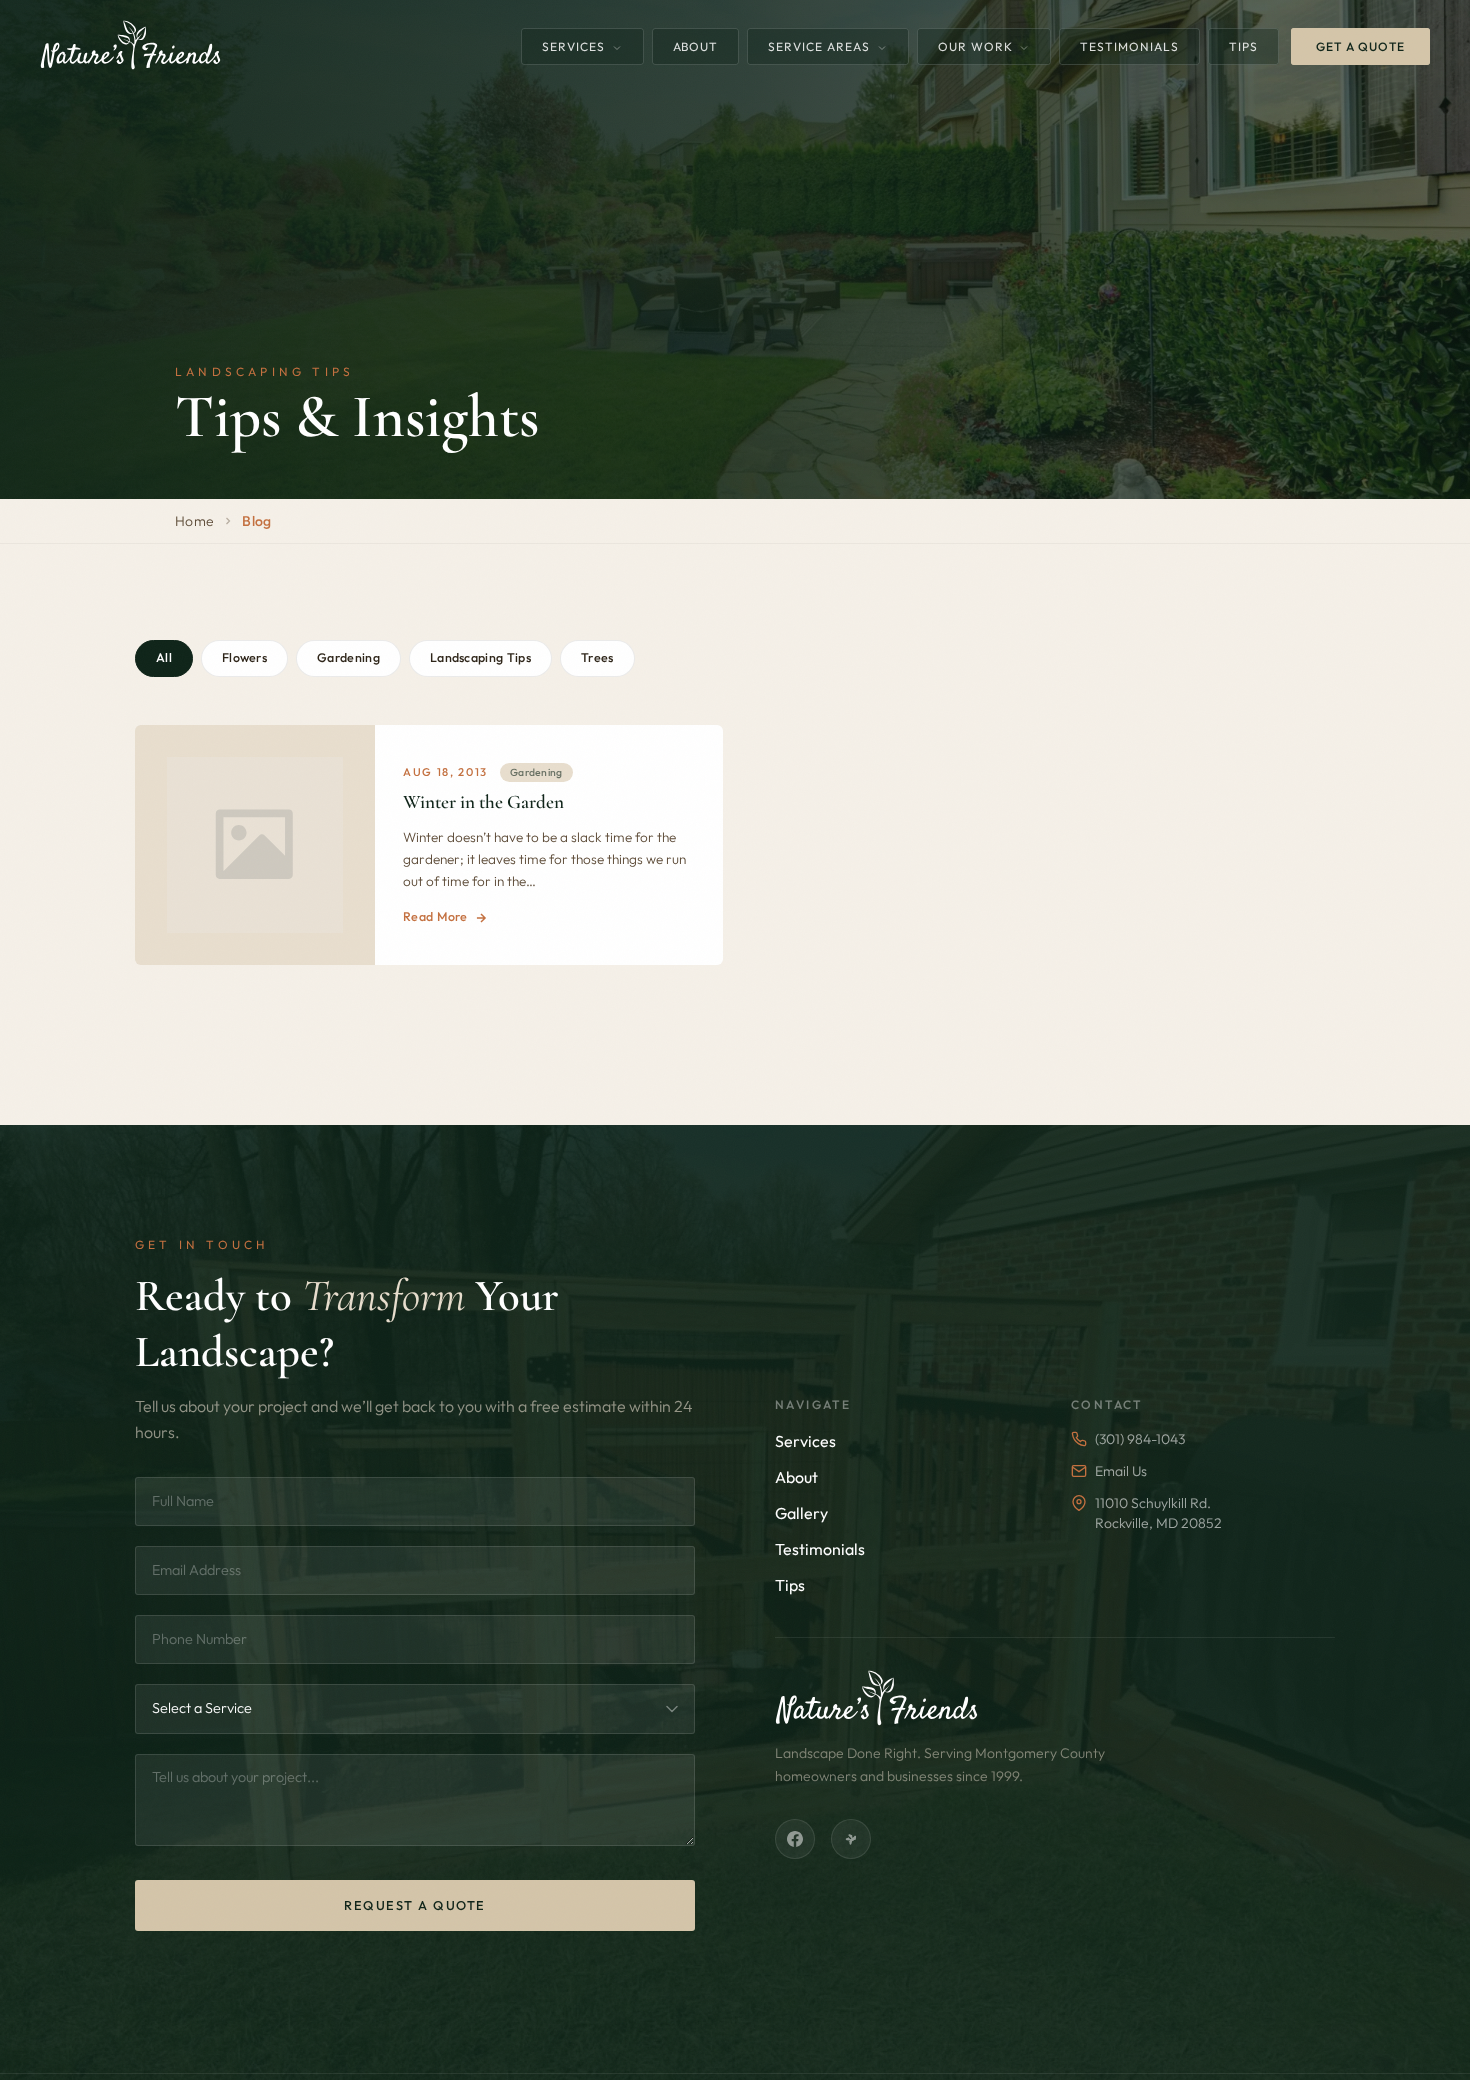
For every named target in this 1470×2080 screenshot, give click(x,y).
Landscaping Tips (480, 657)
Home (194, 521)
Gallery (801, 1513)
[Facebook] (795, 1839)
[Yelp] (851, 1839)
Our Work (977, 46)
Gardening (348, 657)
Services (575, 46)
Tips (1243, 46)
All (164, 657)
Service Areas (820, 46)
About (696, 46)
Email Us (1121, 1471)
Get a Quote (1360, 46)
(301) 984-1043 (1140, 1439)
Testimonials (1129, 46)
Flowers (244, 657)
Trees (597, 657)
